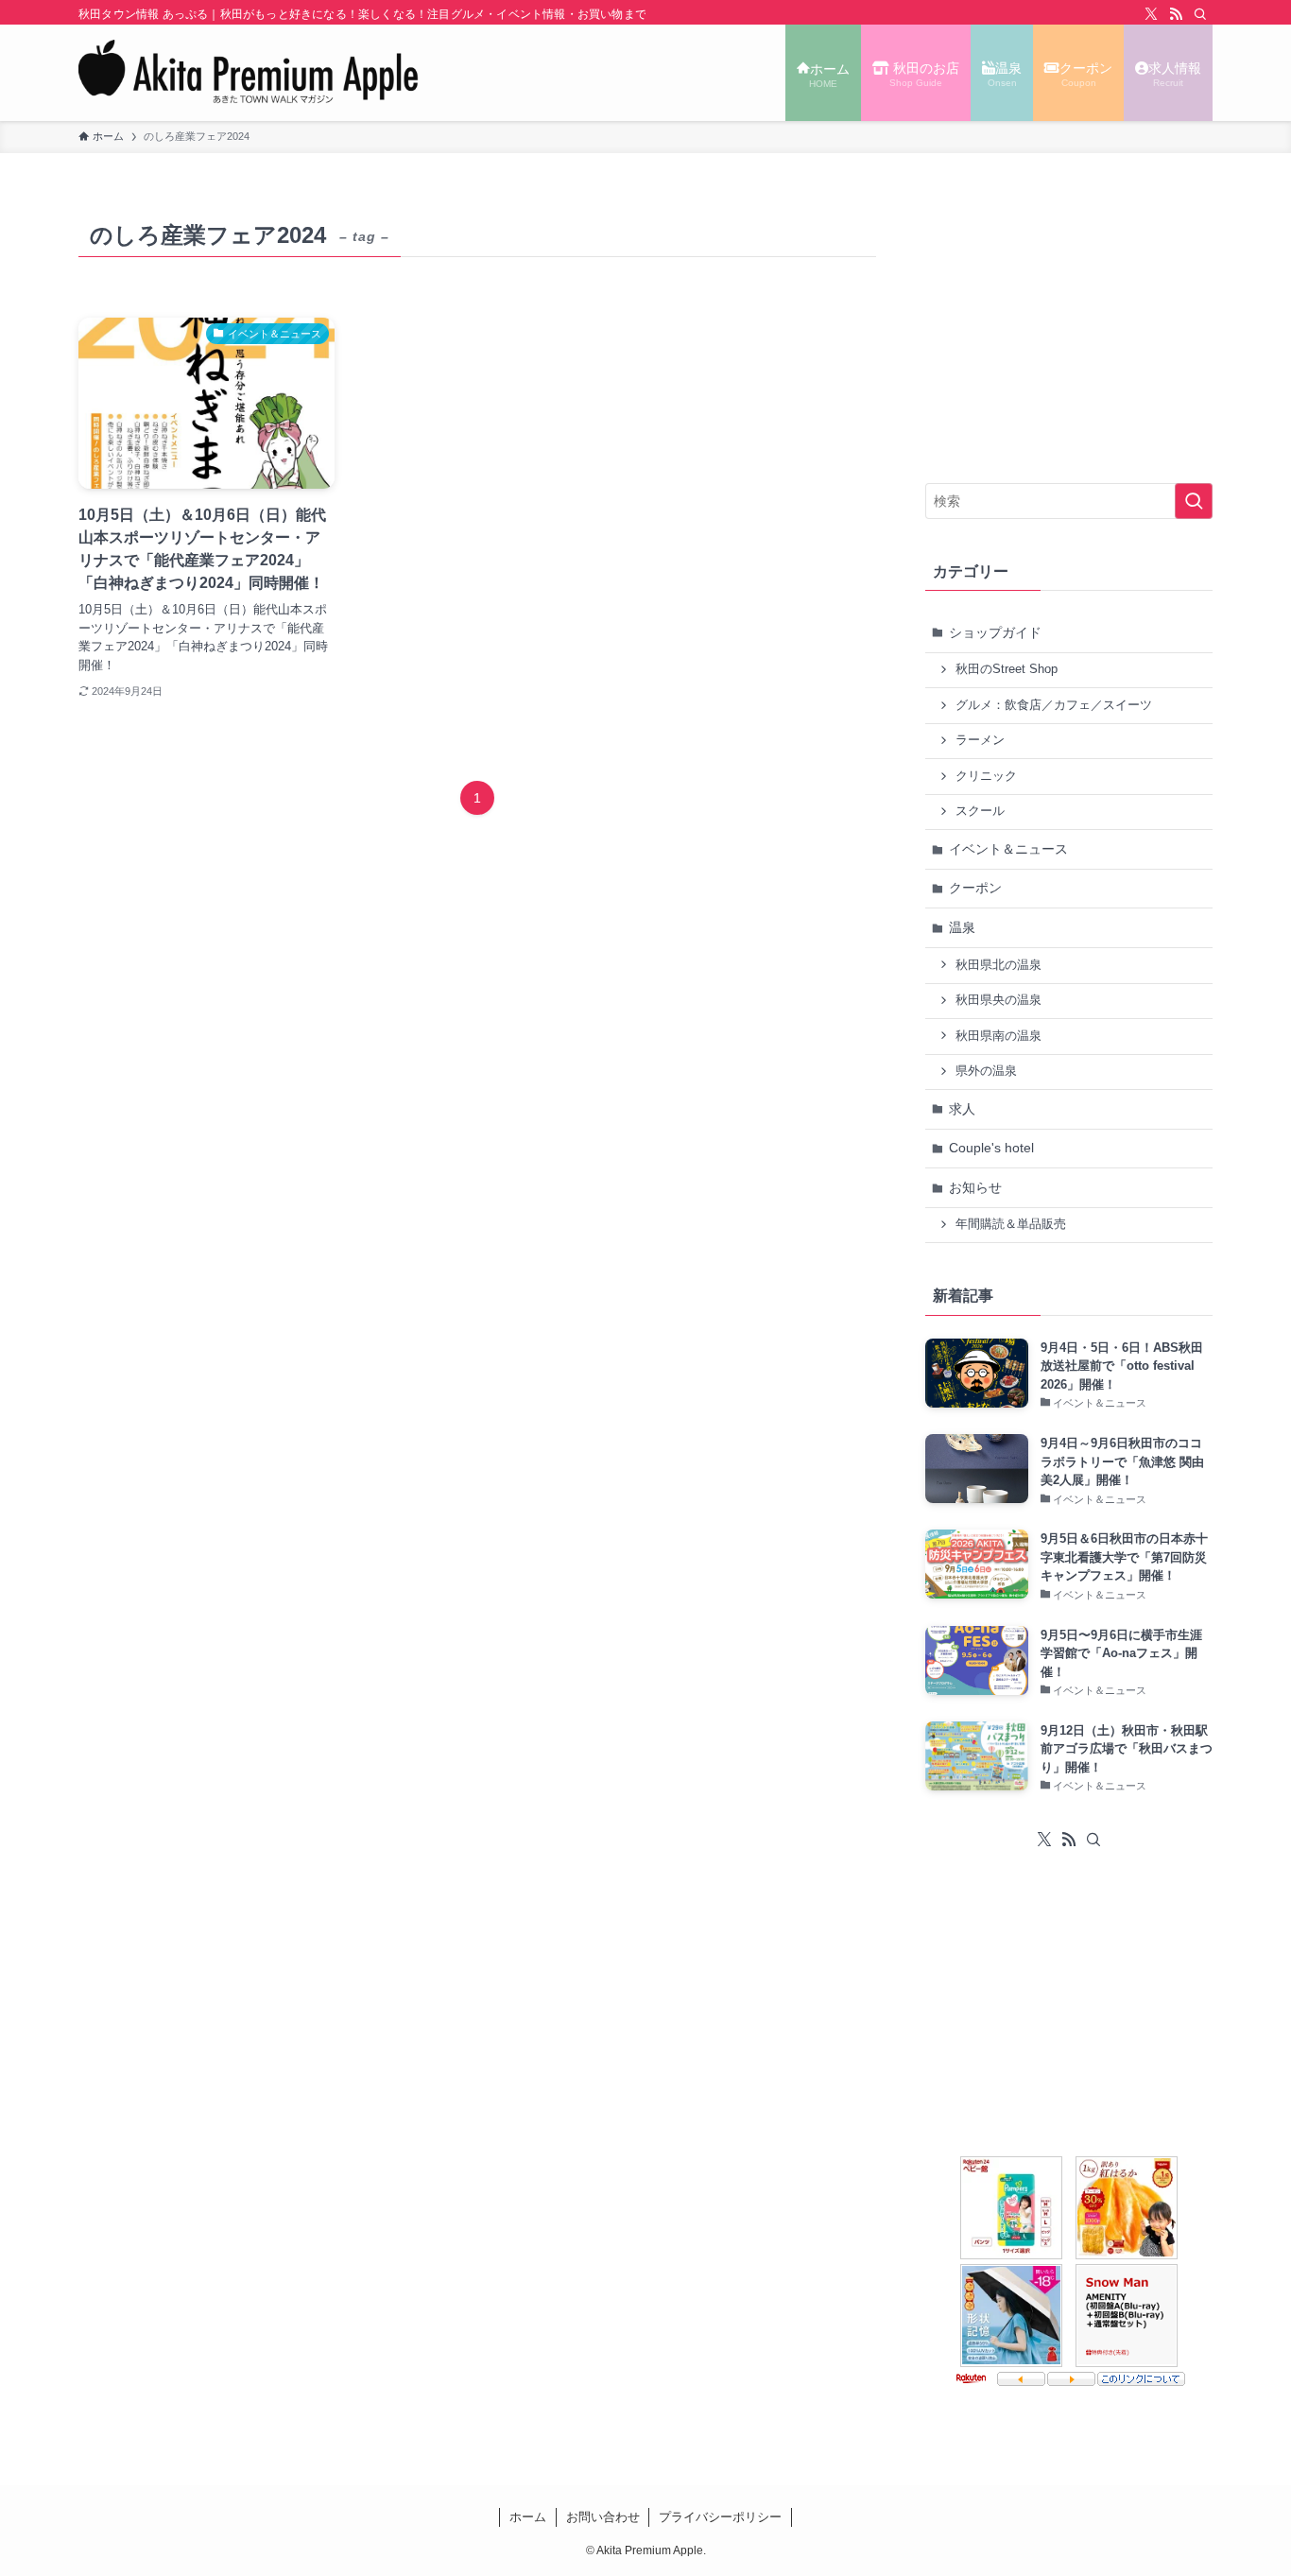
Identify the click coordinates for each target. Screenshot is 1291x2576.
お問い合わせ (603, 2517)
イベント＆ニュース (1008, 849)
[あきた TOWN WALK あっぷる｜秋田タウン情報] (249, 73)
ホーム (528, 2517)
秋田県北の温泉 (998, 965)
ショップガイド (995, 632)
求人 (962, 1109)
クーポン (975, 888)
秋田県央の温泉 (998, 1000)
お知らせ (975, 1187)
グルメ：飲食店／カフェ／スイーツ (1054, 705)
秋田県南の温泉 (998, 1036)
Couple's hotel (991, 1148)
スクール (980, 811)
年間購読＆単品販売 (1011, 1224)
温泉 (962, 927)
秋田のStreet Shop (1007, 669)
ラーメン (980, 740)
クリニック (986, 776)
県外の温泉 (986, 1071)
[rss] (1176, 14)
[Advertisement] (1069, 332)
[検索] (1200, 14)
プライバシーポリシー (720, 2517)
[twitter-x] (1151, 14)
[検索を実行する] (1194, 501)
